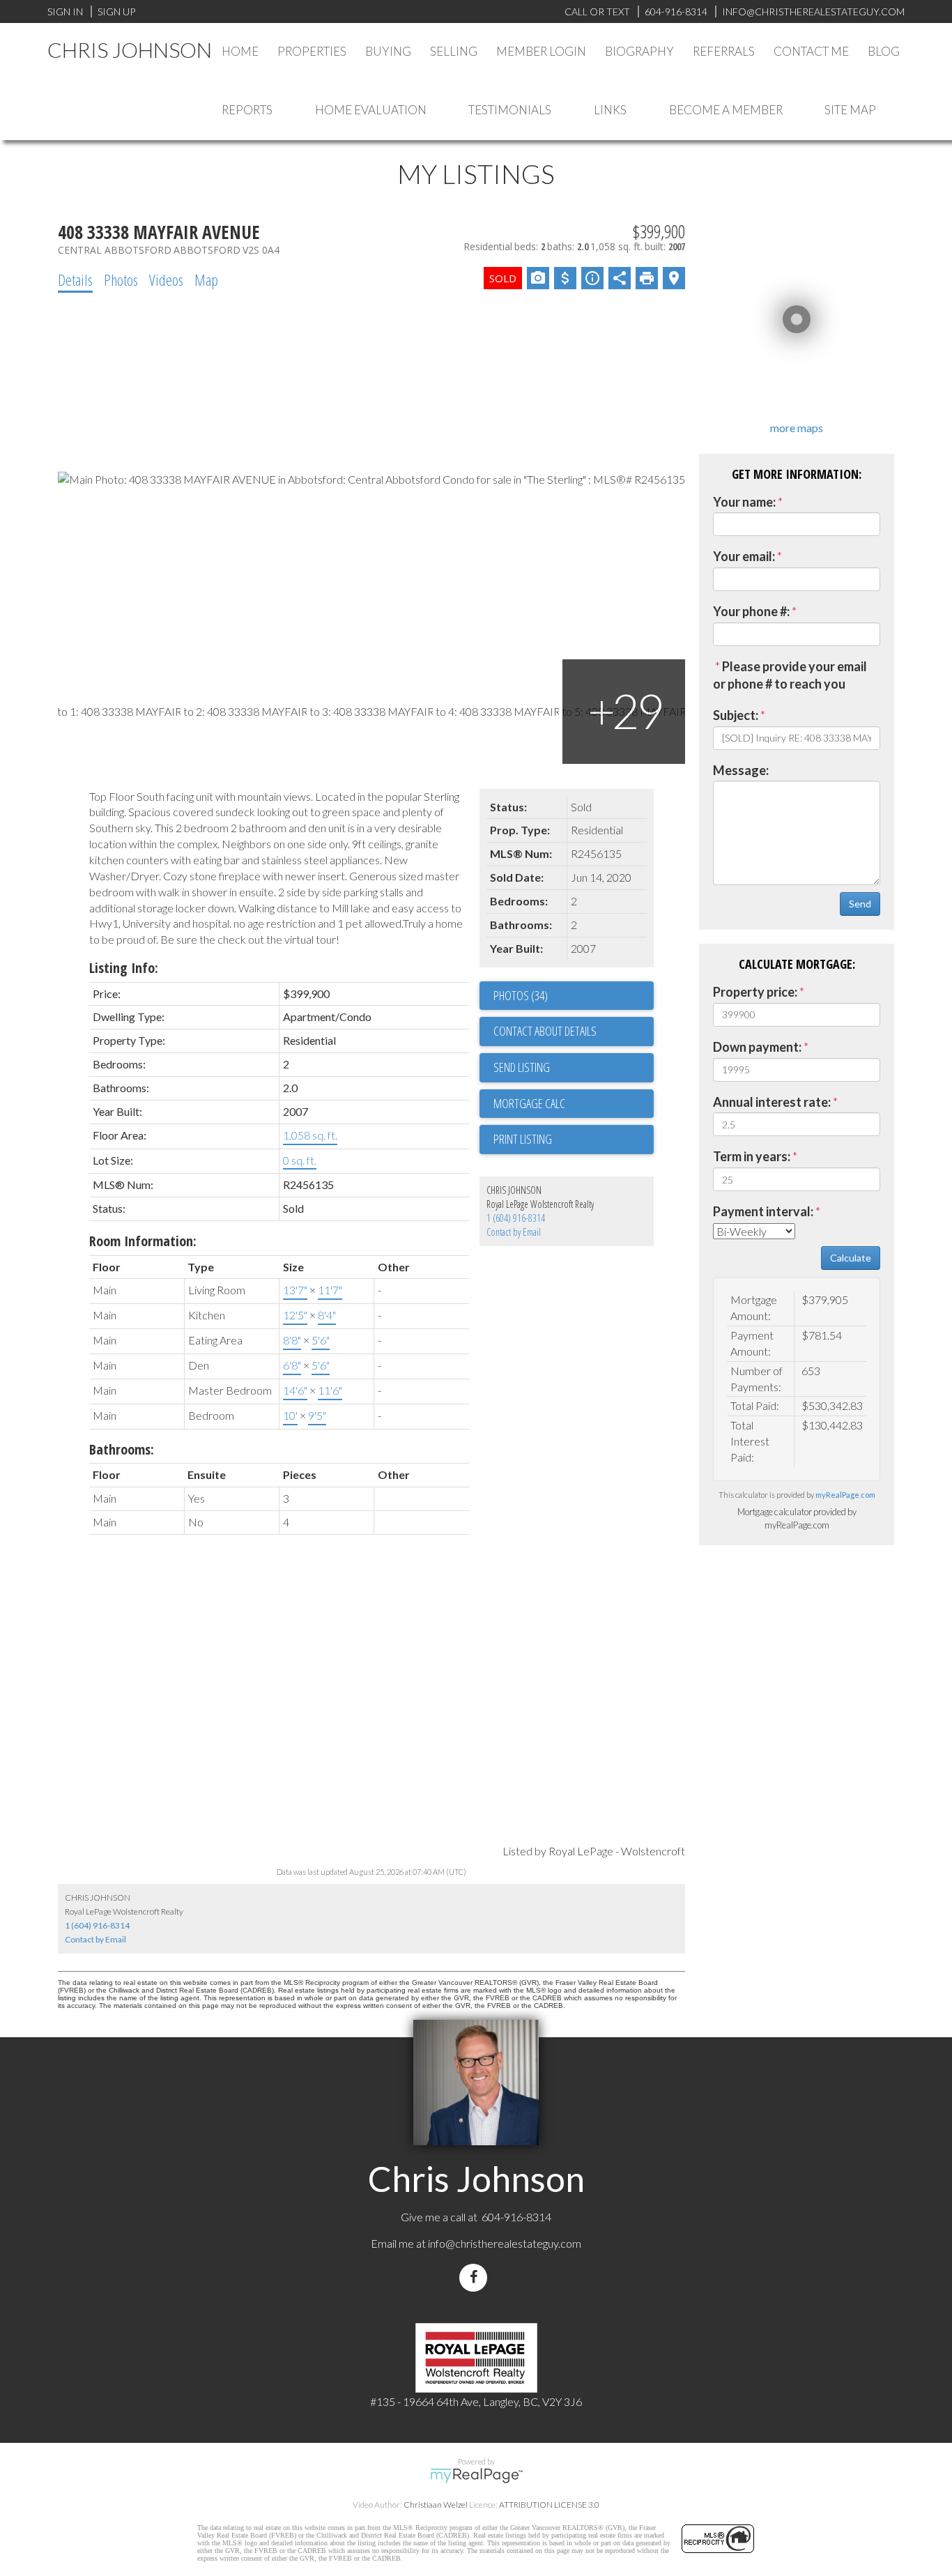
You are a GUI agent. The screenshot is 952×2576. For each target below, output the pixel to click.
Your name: (744, 502)
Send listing (522, 1067)
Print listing (523, 1139)
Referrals (724, 51)
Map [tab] (206, 279)
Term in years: (752, 1156)
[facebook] (476, 2277)
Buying (388, 51)
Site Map (850, 110)
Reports (247, 110)
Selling (454, 51)
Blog (884, 51)
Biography (639, 51)
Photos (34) (521, 995)
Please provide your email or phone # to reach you (790, 675)
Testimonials (510, 110)
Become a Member (726, 110)
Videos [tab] (166, 279)
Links (610, 110)
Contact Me (811, 51)
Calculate (851, 1258)
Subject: (736, 715)
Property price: (755, 992)
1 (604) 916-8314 (516, 1218)
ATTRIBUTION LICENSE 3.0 (549, 2505)
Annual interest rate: (772, 1102)
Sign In (65, 11)
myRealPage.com (845, 1495)
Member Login (541, 51)
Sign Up (116, 11)
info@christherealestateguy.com (505, 2243)
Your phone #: (751, 611)
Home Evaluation (371, 110)
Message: (741, 770)
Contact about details (545, 1031)
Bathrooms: (122, 1449)
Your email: (744, 556)
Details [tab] (75, 279)
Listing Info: (124, 968)
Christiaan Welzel (436, 2505)
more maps (797, 428)
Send (860, 904)
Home (240, 51)
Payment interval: (763, 1211)
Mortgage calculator (574, 1104)
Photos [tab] (121, 279)
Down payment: (757, 1047)
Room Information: (143, 1241)
